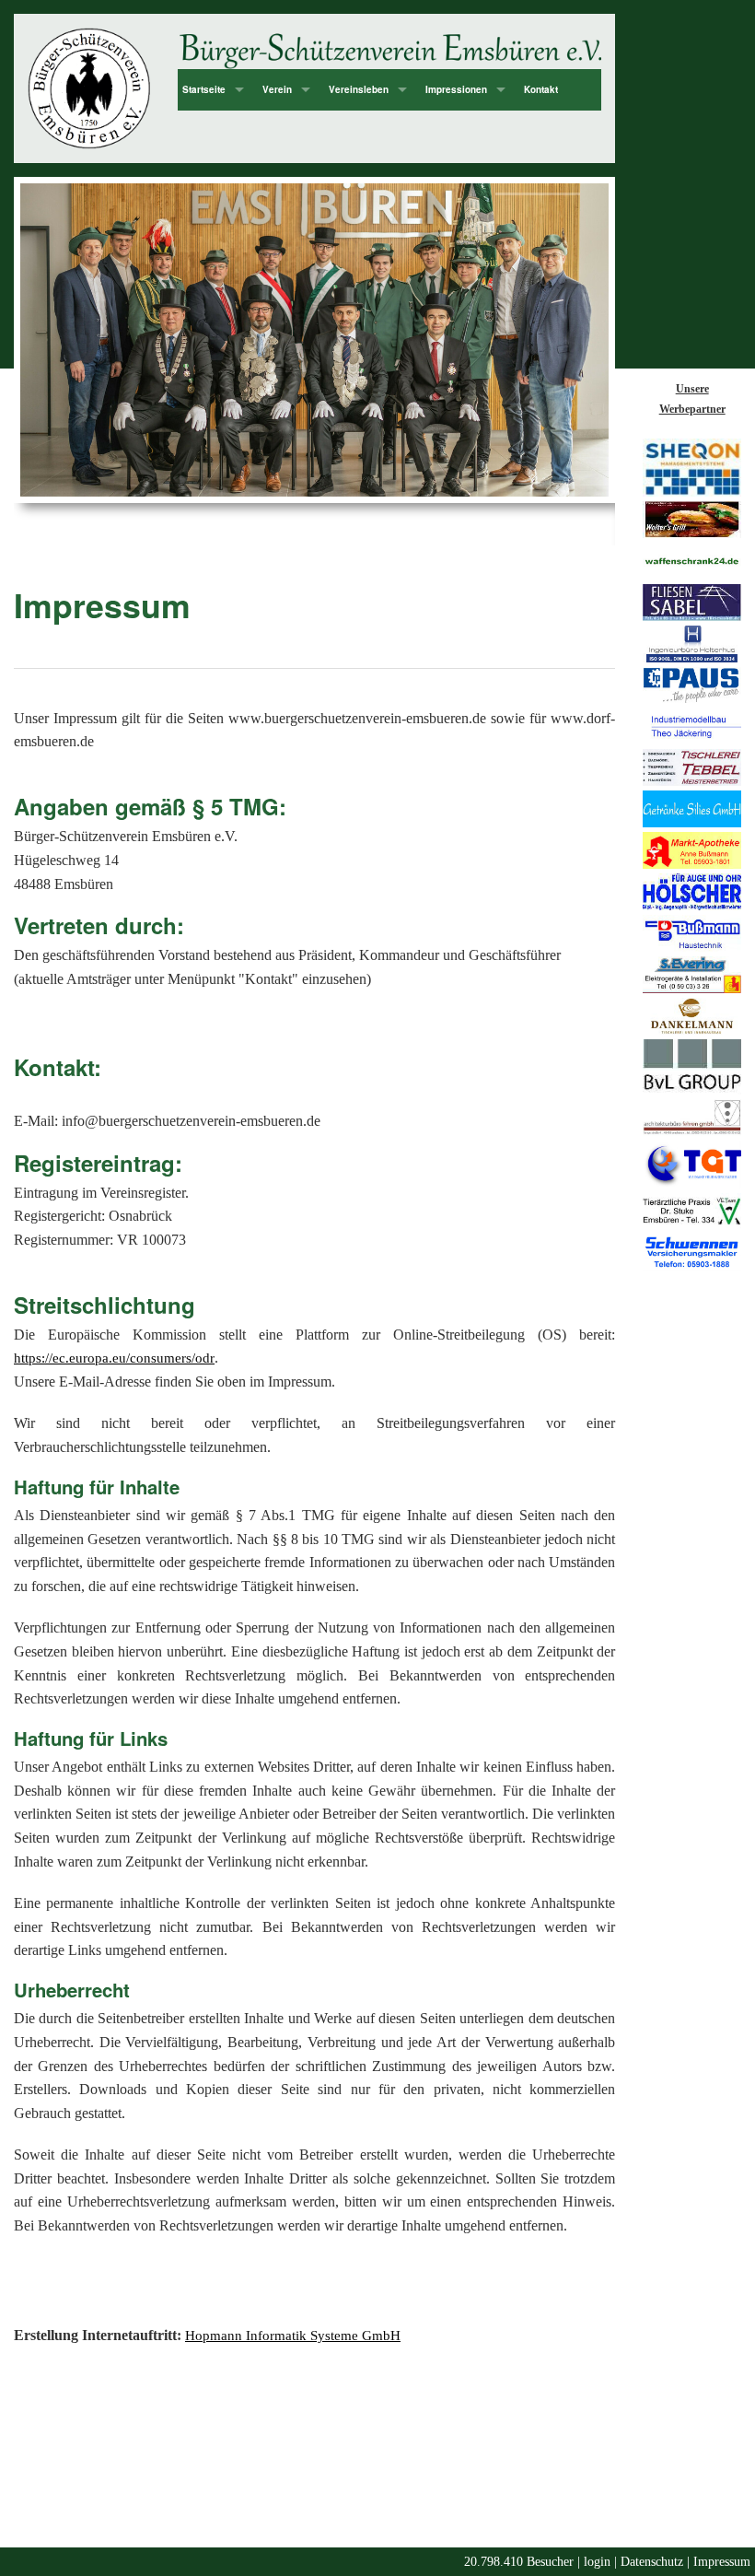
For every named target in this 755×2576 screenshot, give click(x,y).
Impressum (722, 2562)
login (597, 2562)
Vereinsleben (359, 89)
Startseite (204, 89)
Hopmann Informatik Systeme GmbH (293, 2336)
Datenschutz (652, 2562)
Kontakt (541, 89)
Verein (277, 89)
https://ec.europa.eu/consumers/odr (114, 1358)
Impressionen (456, 89)
